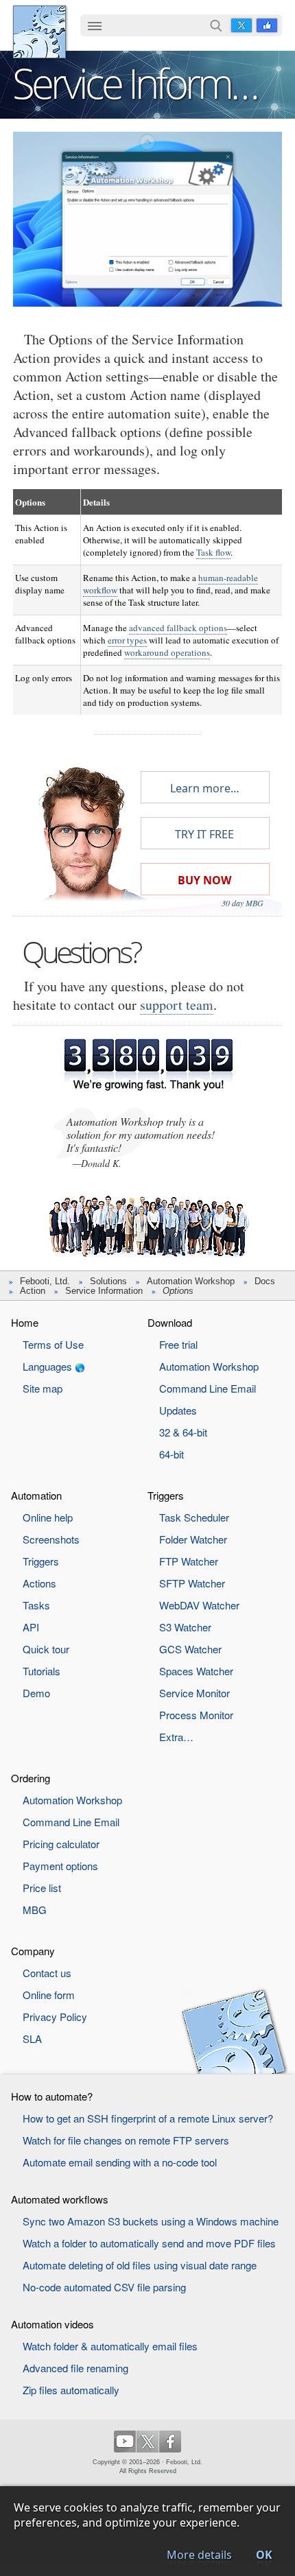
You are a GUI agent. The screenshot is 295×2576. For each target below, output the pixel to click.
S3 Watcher (185, 1627)
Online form (49, 1995)
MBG (35, 1910)
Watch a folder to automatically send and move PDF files (149, 2243)
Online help (48, 1517)
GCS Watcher (190, 1649)
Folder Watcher (193, 1539)
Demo (36, 1693)
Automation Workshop (191, 1281)
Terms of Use (53, 1344)
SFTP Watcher (192, 1583)
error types (127, 640)
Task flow (213, 552)
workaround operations (167, 652)
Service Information (104, 1291)
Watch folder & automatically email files (110, 2346)
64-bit (172, 1454)
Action (33, 1291)
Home (25, 1322)
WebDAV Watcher (199, 1605)
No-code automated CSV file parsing (104, 2287)
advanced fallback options (178, 628)
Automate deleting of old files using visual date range (140, 2265)
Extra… (176, 1737)
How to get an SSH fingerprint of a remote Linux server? (148, 2118)
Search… (216, 25)
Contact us (47, 1973)
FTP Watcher (189, 1561)
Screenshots (51, 1539)
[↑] (147, 142)
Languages (47, 1366)
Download (170, 1322)
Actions (39, 1583)
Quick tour (46, 1649)
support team (177, 1005)
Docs (265, 1281)
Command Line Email (208, 1388)
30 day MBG (243, 903)
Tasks (36, 1605)
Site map (43, 1388)
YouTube (125, 2442)
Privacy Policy (55, 2017)
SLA (32, 2039)
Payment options (60, 1866)
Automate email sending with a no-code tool (120, 2162)
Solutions (108, 1281)
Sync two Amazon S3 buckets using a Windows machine (151, 2221)
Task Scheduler (194, 1517)
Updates (178, 1410)
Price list (42, 1888)
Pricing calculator (61, 1844)
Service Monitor (194, 1693)
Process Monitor (196, 1715)
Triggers (41, 1561)
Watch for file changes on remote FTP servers (126, 2140)
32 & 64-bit (183, 1432)
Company (33, 1951)
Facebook (267, 25)
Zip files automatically (71, 2390)
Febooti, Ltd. (39, 32)
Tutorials (42, 1671)
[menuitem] (95, 27)
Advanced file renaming (75, 2368)
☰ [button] (95, 25)
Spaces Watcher (196, 1671)
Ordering (31, 1778)
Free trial (178, 1344)
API (31, 1627)
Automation (36, 1495)
